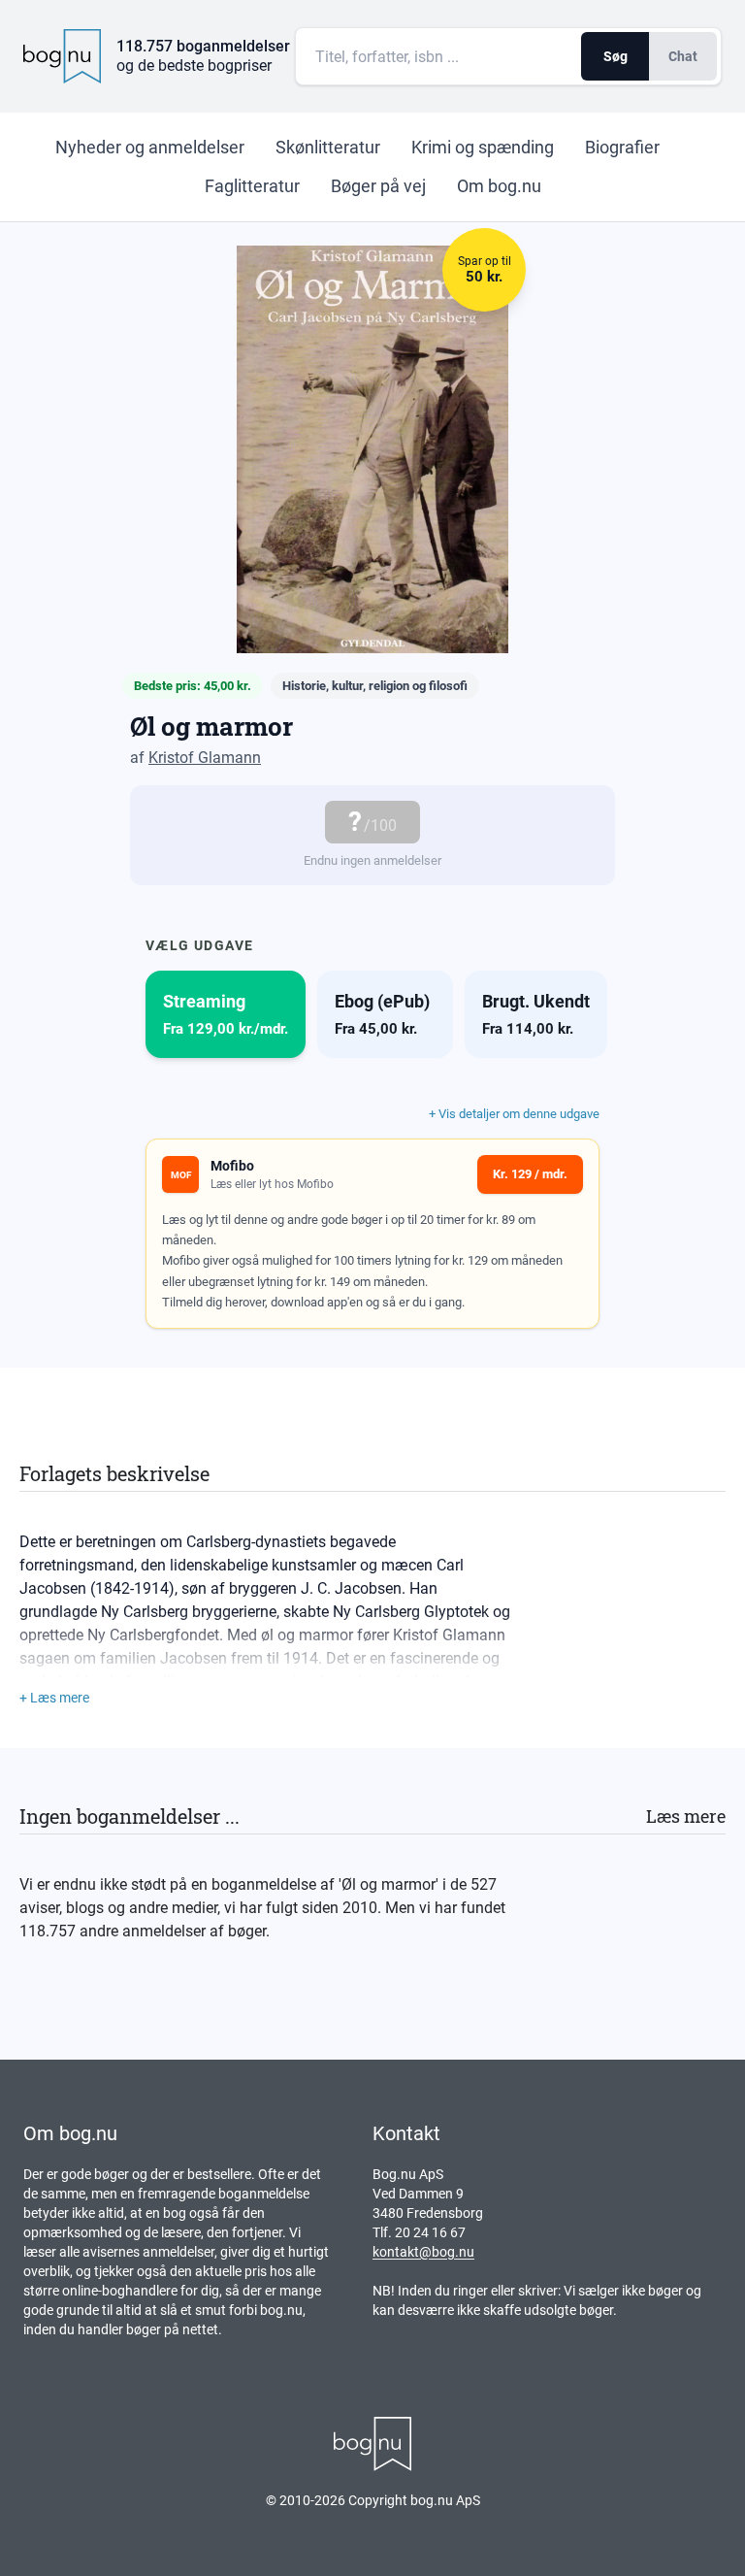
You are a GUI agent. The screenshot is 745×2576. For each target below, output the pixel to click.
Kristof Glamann (205, 758)
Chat (683, 56)
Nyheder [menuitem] (150, 147)
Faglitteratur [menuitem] (252, 186)
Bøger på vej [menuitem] (378, 186)
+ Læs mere (54, 1698)
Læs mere (686, 1816)
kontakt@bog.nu (423, 2252)
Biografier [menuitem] (622, 147)
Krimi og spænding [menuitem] (483, 147)
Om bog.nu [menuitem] (499, 186)
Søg (615, 56)
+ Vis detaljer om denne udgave (514, 1114)
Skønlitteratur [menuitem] (328, 147)
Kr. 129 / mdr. (530, 1174)
